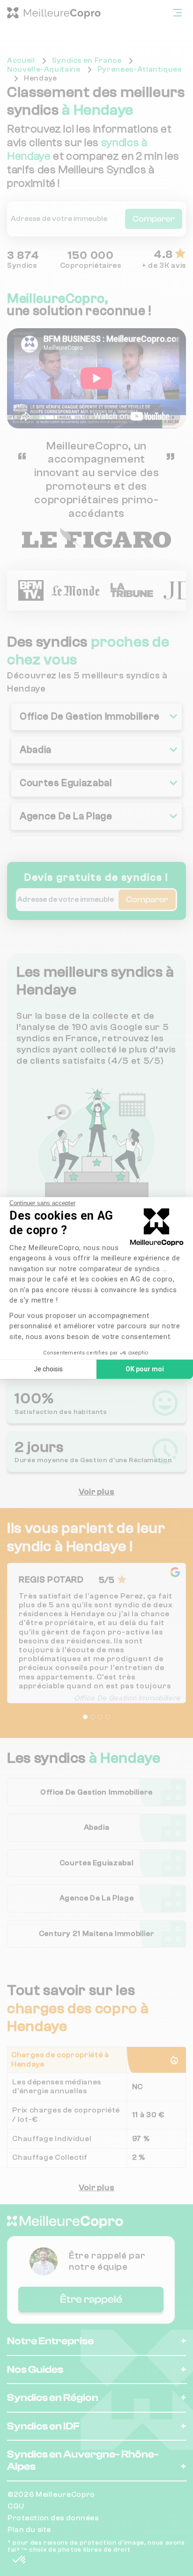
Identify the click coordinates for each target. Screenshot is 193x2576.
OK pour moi (145, 1369)
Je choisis (48, 1369)
